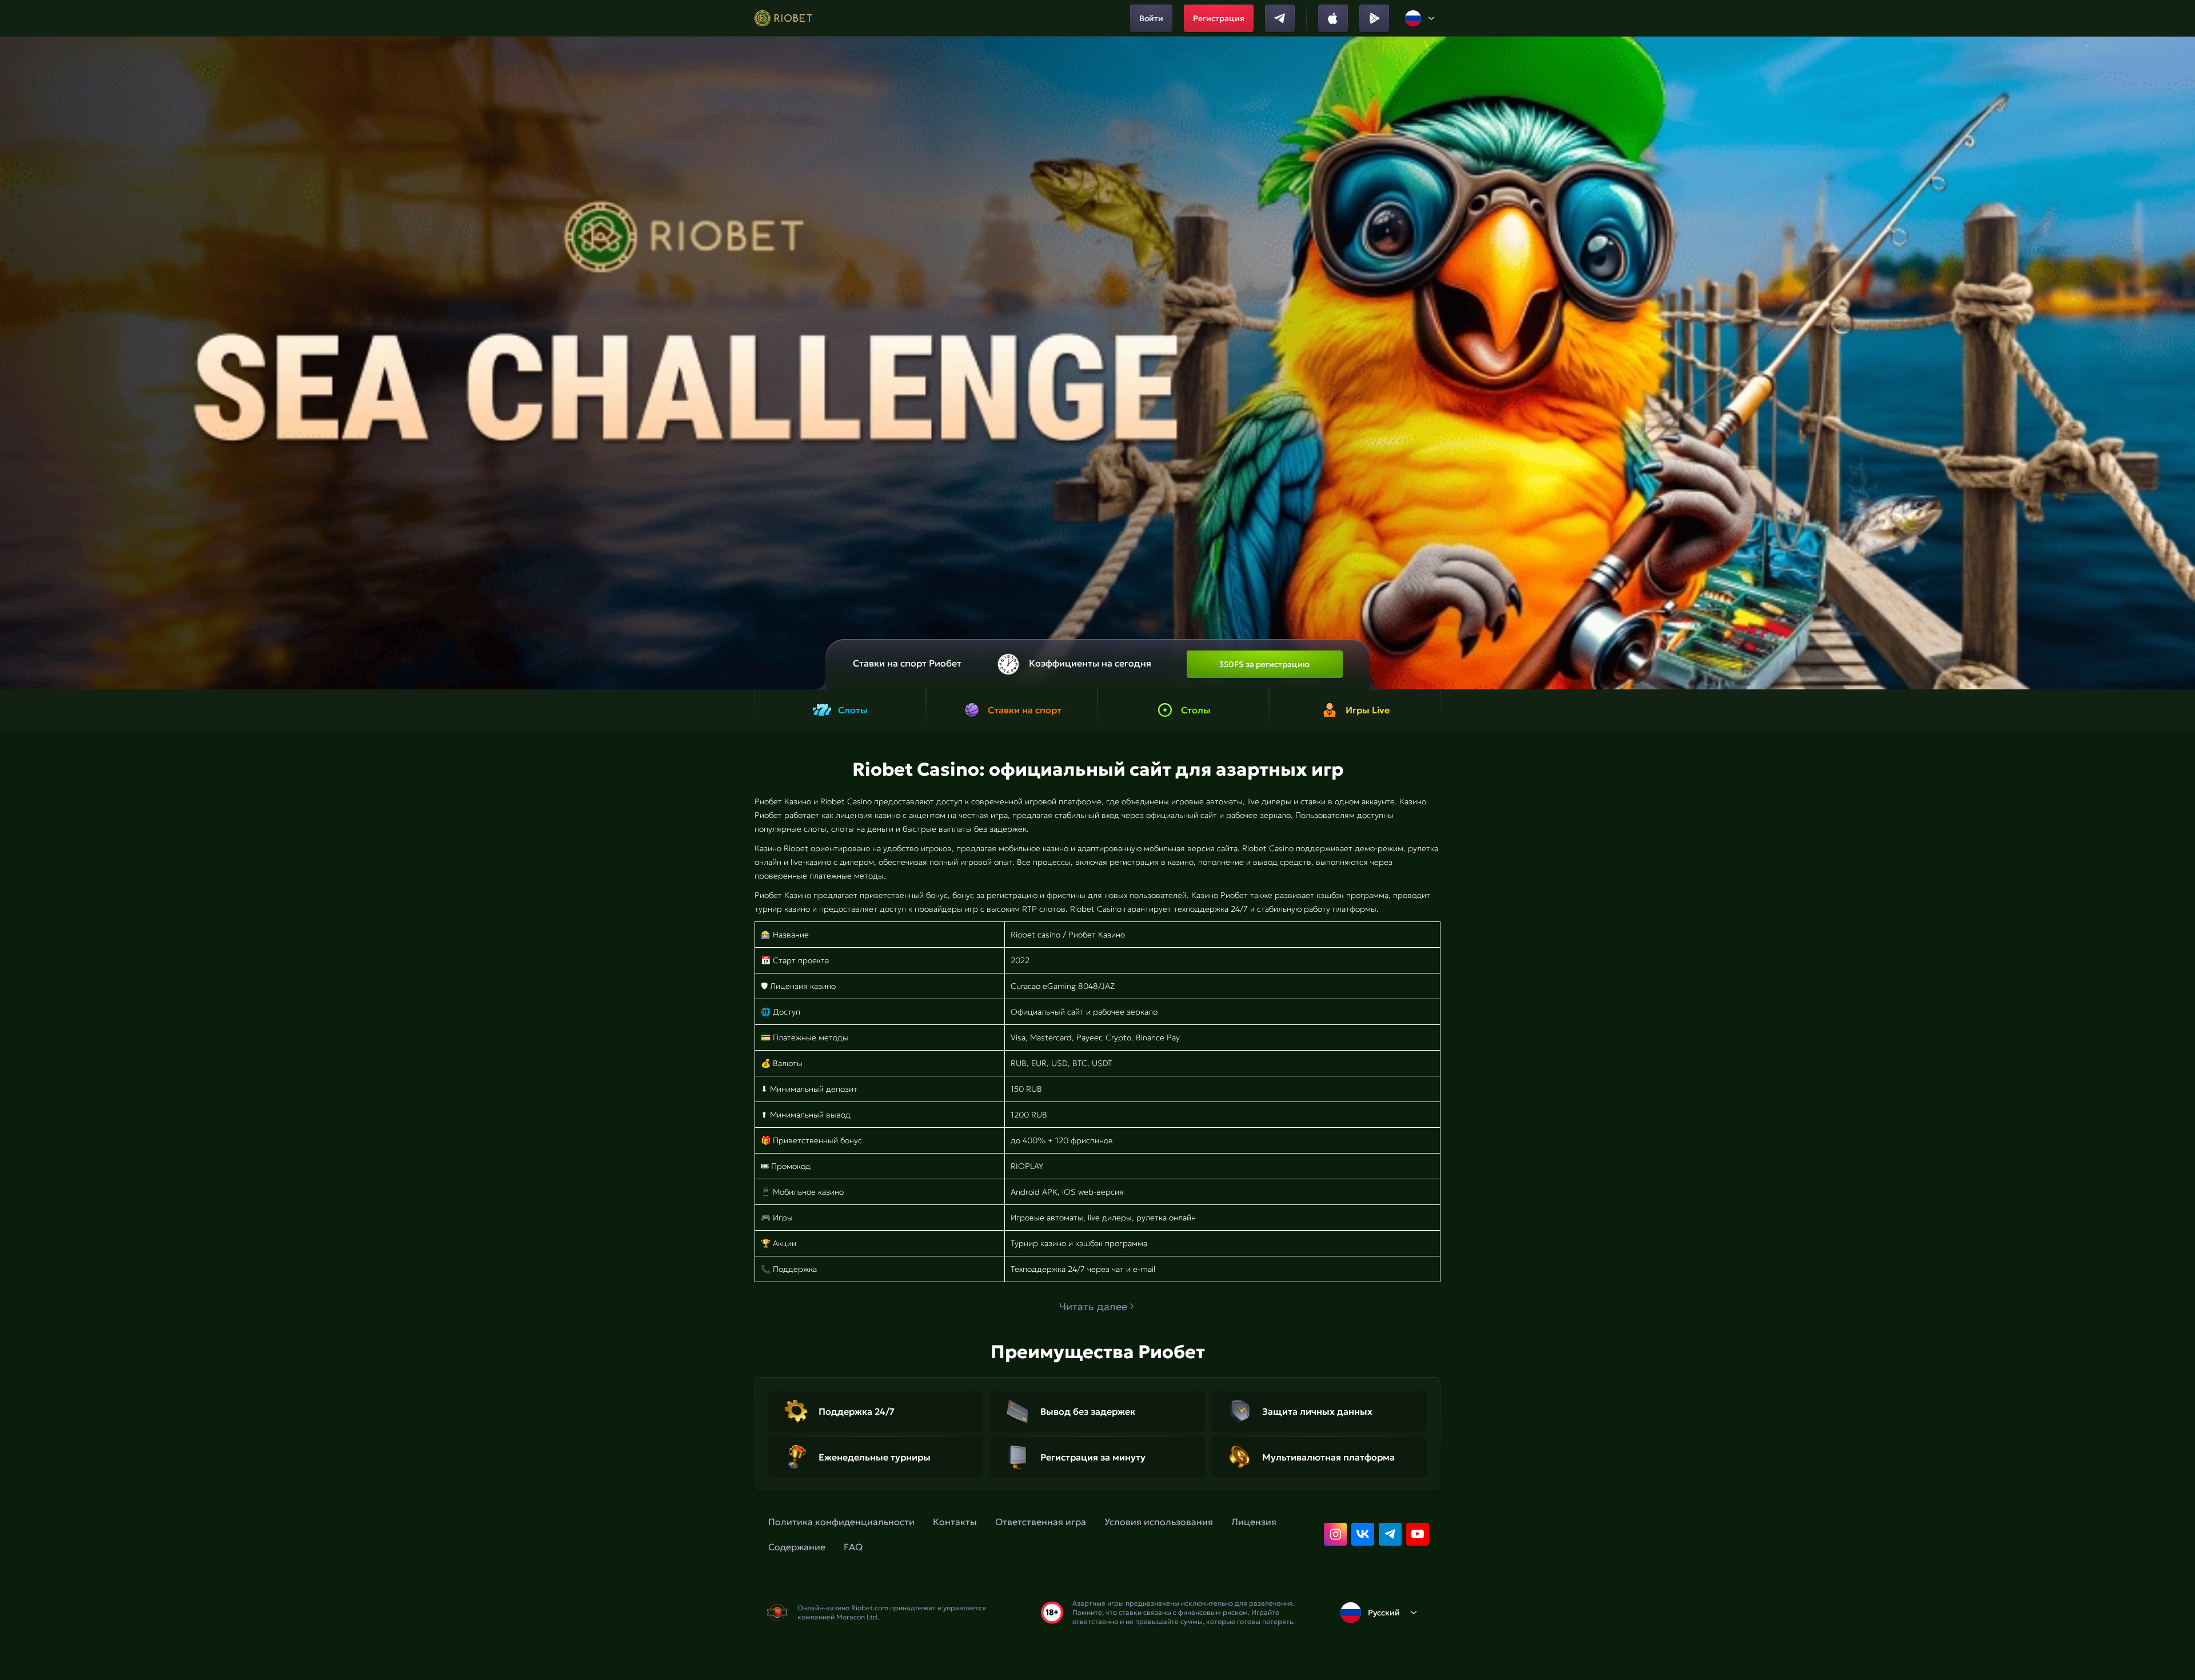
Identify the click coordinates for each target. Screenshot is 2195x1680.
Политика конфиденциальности (841, 1522)
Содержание (797, 1547)
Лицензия (1254, 1522)
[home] (783, 18)
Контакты (955, 1522)
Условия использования (1159, 1522)
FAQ (853, 1547)
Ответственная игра (1041, 1522)
